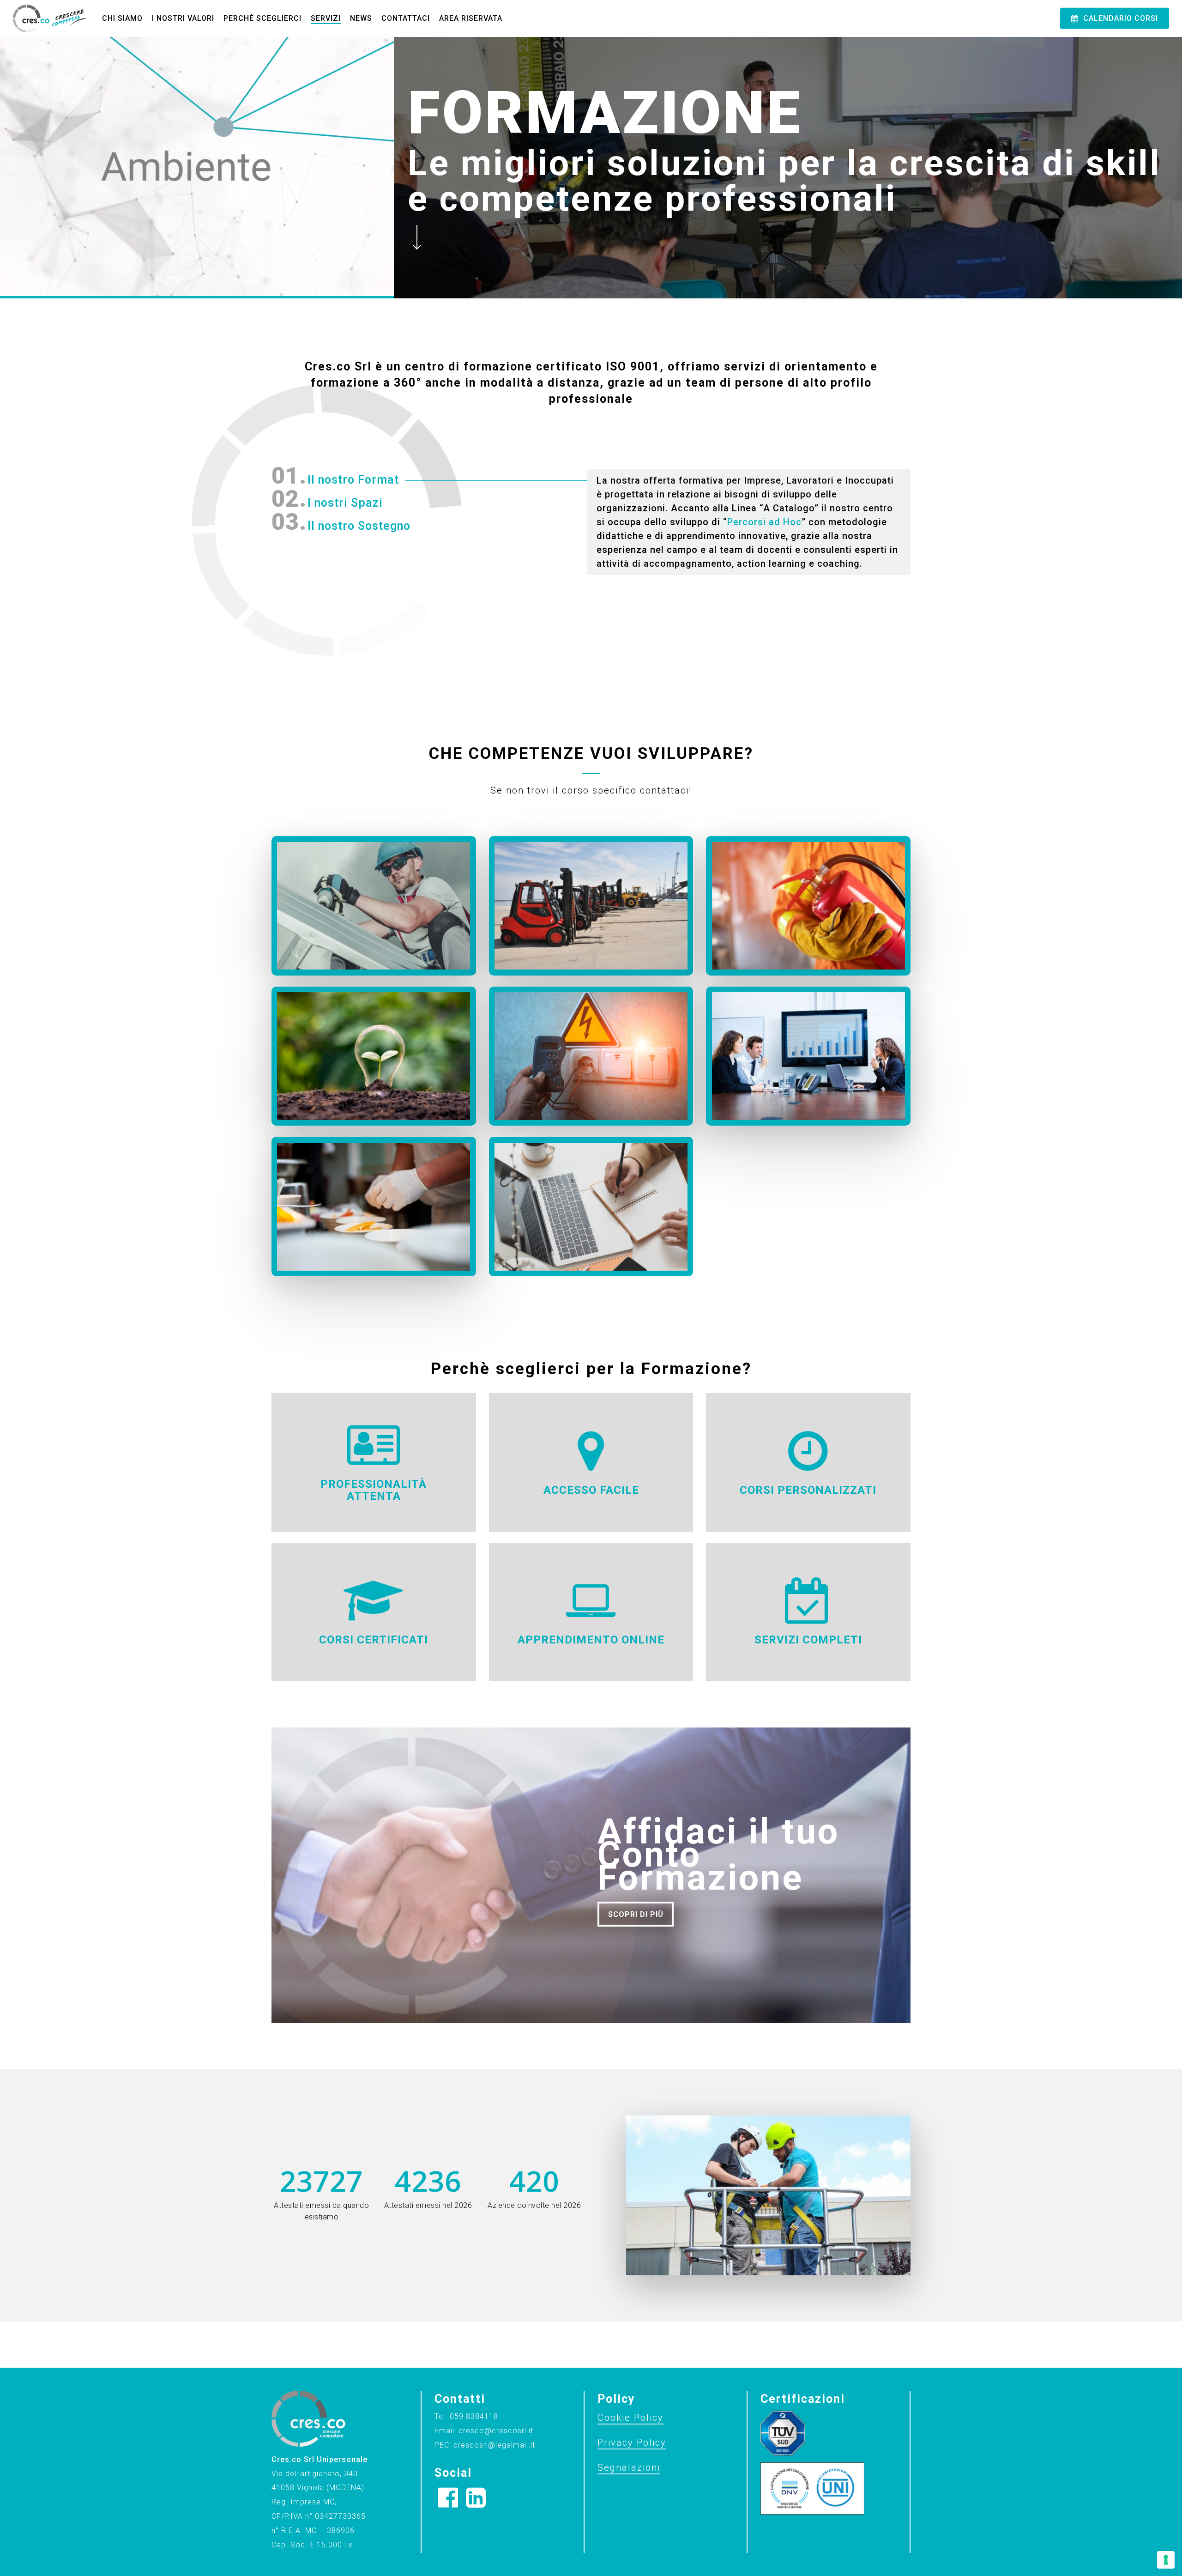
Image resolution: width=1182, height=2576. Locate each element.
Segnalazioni (629, 2467)
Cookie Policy (630, 2418)
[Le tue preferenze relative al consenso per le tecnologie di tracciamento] (1166, 2560)
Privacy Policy (632, 2443)
